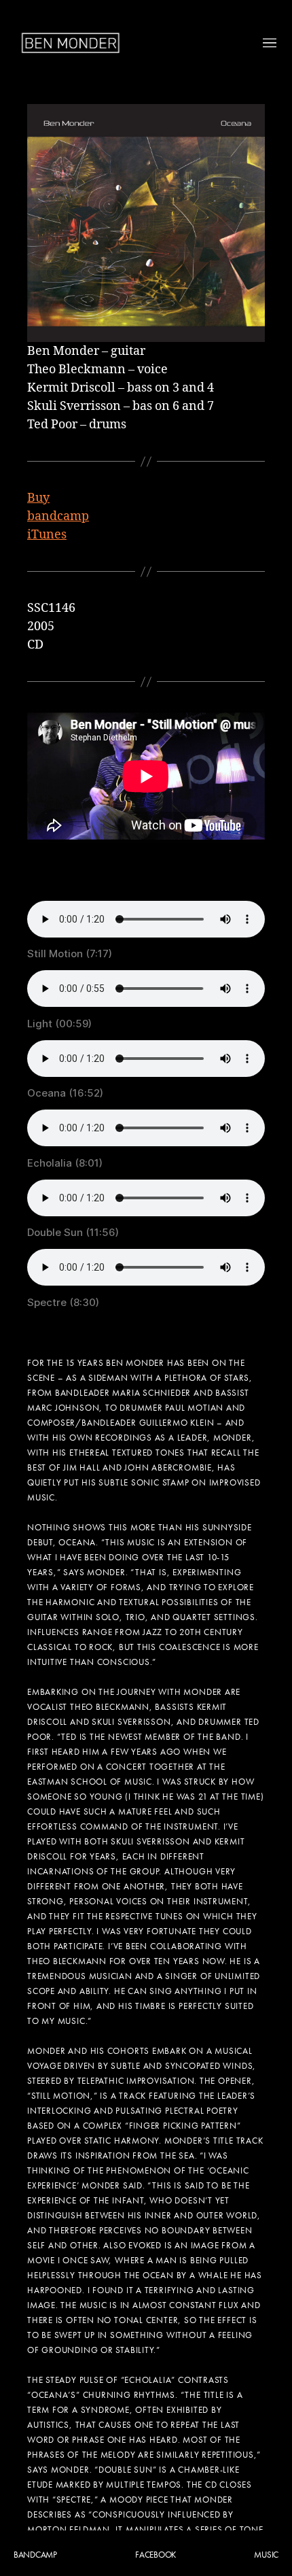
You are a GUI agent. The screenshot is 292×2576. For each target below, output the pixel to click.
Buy (38, 498)
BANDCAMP (35, 2555)
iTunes (47, 535)
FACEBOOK (156, 2555)
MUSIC (266, 2555)
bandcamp (58, 516)
